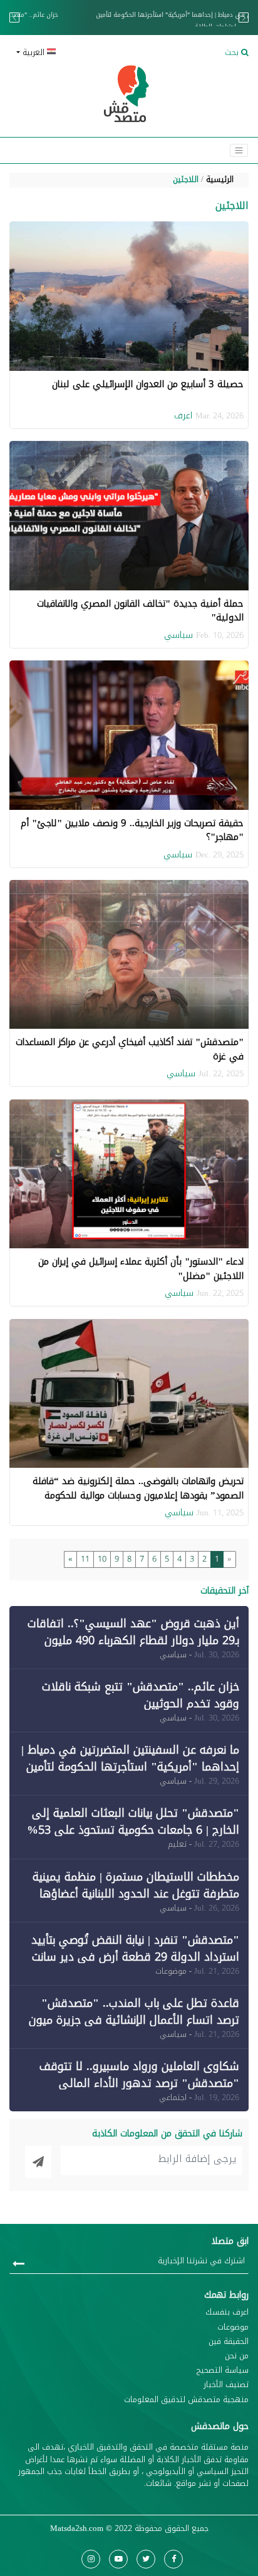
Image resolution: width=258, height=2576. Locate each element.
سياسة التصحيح (223, 2371)
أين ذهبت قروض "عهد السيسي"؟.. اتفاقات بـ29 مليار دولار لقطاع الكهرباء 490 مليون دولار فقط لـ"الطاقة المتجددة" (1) (133, 1640)
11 (85, 1559)
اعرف (183, 416)
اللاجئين (186, 179)
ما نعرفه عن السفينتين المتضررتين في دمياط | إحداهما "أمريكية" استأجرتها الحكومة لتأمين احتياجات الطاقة (129, 21)
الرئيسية (220, 179)
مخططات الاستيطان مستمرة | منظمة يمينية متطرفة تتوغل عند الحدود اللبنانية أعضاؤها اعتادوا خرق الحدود (136, 1894)
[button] (67, 53)
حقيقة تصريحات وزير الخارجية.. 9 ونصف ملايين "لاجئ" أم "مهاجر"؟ (132, 830)
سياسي (178, 635)
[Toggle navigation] (239, 150)
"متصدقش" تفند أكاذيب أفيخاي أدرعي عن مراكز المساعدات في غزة (130, 1049)
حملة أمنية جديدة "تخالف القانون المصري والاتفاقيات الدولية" (140, 611)
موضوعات (233, 2327)
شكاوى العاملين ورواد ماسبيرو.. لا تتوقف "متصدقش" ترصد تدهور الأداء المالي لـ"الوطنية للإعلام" (139, 2083)
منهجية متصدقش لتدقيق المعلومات (186, 2400)
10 (102, 1559)
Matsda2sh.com (77, 2528)
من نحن (237, 2356)
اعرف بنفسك (227, 2312)
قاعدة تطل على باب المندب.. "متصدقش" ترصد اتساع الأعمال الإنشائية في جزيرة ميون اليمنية (134, 2020)
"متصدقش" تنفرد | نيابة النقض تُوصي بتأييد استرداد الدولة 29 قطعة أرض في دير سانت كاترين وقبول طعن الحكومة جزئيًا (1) (135, 1957)
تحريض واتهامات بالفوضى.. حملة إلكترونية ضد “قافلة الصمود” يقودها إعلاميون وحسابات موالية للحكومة (138, 1488)
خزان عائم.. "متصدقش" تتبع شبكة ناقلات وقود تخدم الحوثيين (141, 1695)
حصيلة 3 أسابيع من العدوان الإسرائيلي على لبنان (148, 384)
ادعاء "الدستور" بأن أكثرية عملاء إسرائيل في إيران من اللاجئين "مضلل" (141, 1269)
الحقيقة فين (229, 2342)
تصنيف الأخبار (226, 2385)
